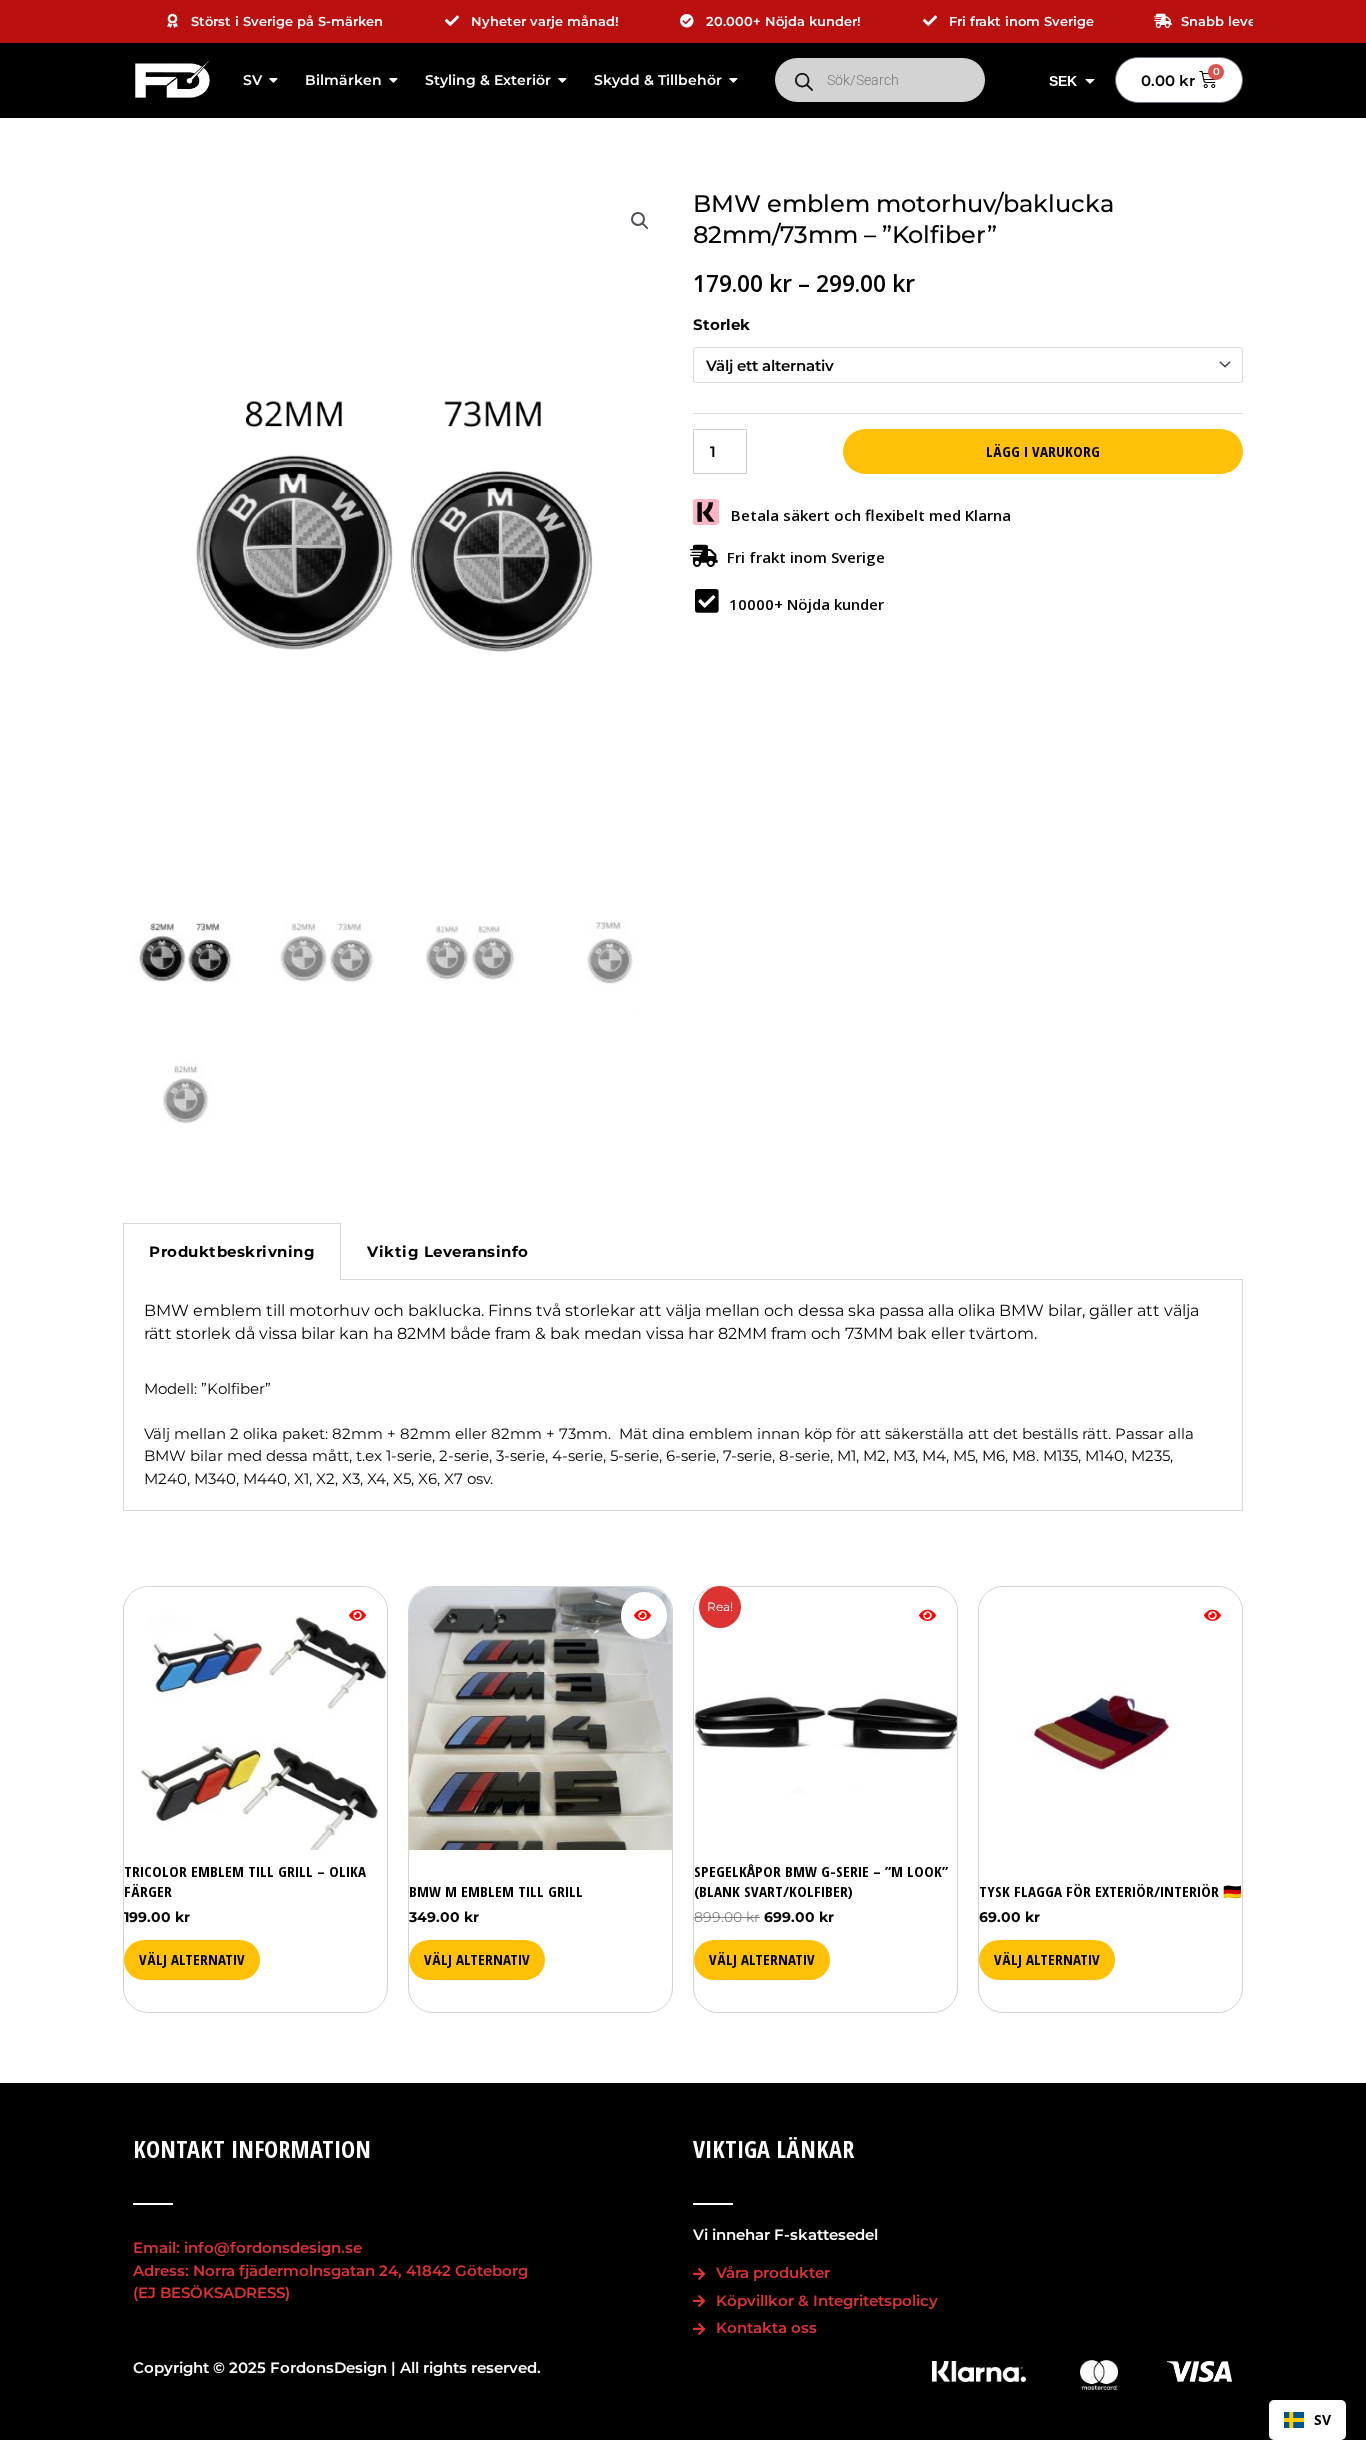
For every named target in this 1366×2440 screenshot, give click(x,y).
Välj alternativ (192, 1959)
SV (252, 80)
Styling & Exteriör (488, 80)
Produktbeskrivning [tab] (232, 1251)
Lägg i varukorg (1043, 451)
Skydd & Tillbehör (658, 80)
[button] (640, 221)
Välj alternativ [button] (1047, 1959)
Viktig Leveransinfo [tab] (448, 1251)
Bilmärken (343, 80)
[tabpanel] (683, 1395)
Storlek (721, 324)
